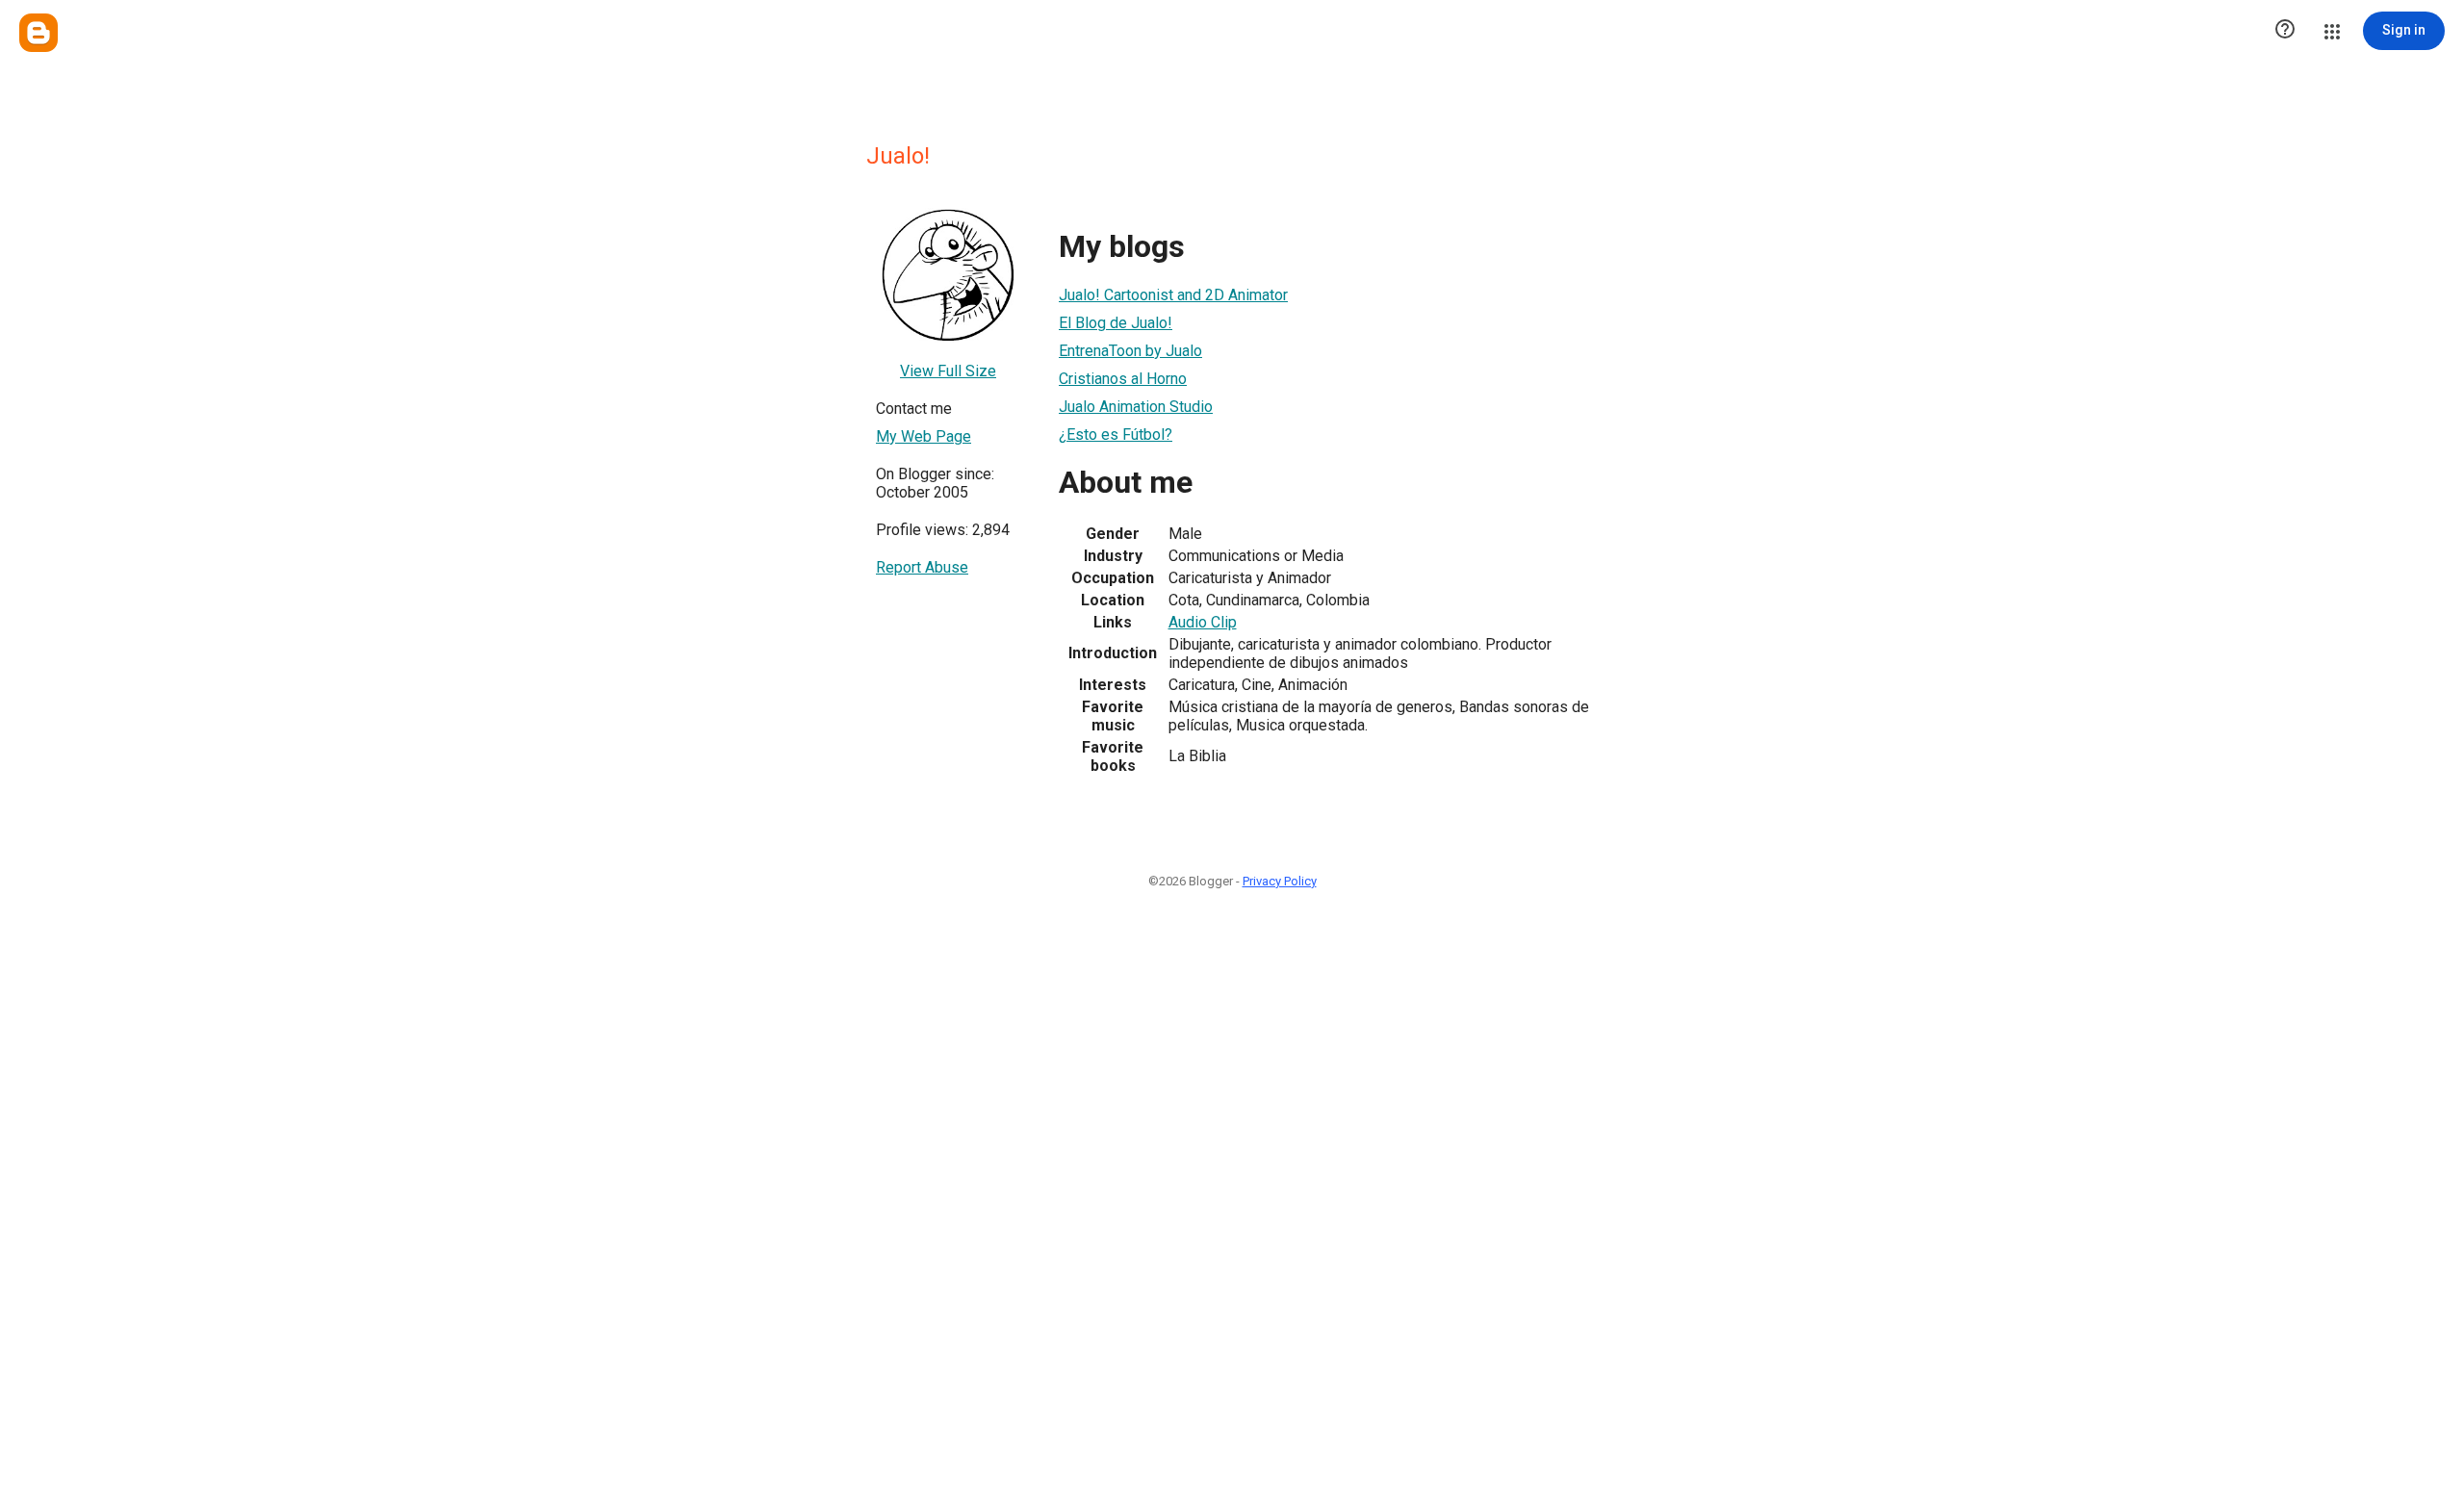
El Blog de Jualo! (1116, 323)
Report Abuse (922, 567)
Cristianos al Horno (1123, 379)
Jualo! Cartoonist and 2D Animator (1173, 295)
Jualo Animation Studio (1136, 407)
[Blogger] (38, 33)
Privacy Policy (1280, 881)
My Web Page (924, 436)
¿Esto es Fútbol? (1116, 435)
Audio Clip (1203, 622)
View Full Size (948, 371)
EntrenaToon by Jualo (1130, 351)
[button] (2285, 31)
